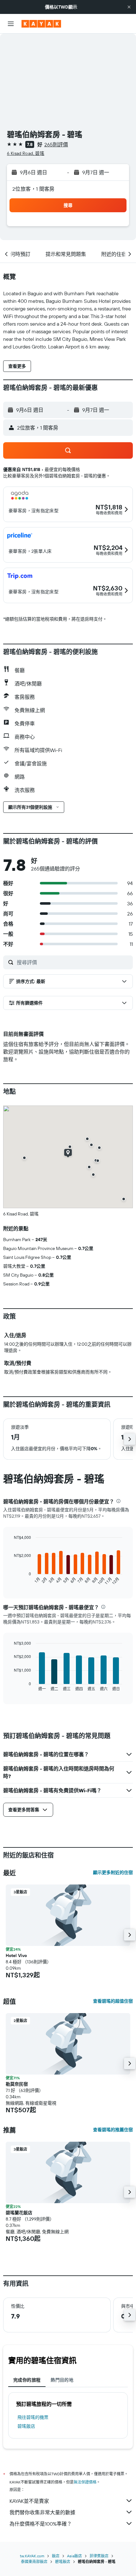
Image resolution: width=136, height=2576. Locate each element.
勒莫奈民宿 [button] (17, 2084)
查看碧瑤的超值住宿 (113, 2001)
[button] (129, 7)
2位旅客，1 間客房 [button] (34, 189)
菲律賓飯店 (99, 2556)
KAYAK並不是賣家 (29, 2501)
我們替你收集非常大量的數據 (42, 2512)
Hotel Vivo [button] (16, 1955)
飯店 (56, 2556)
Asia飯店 (74, 2556)
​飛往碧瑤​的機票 (33, 2417)
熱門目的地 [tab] (62, 2380)
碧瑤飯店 (26, 2426)
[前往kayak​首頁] (41, 24)
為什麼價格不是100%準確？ (41, 2524)
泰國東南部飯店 (34, 2562)
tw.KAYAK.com (32, 2556)
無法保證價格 (85, 2482)
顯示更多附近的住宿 (113, 1872)
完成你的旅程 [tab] (27, 2380)
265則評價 (56, 144)
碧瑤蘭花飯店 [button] (19, 2213)
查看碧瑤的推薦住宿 (113, 2130)
